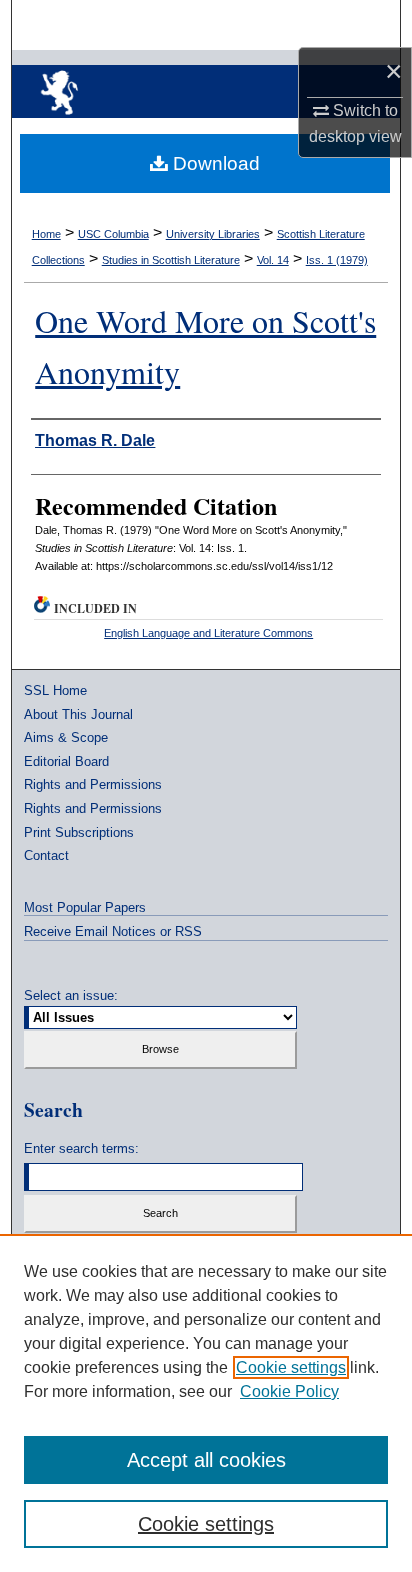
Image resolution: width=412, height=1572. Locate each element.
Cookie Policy (289, 1391)
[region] (206, 1403)
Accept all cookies (206, 1460)
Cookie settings (291, 1367)
